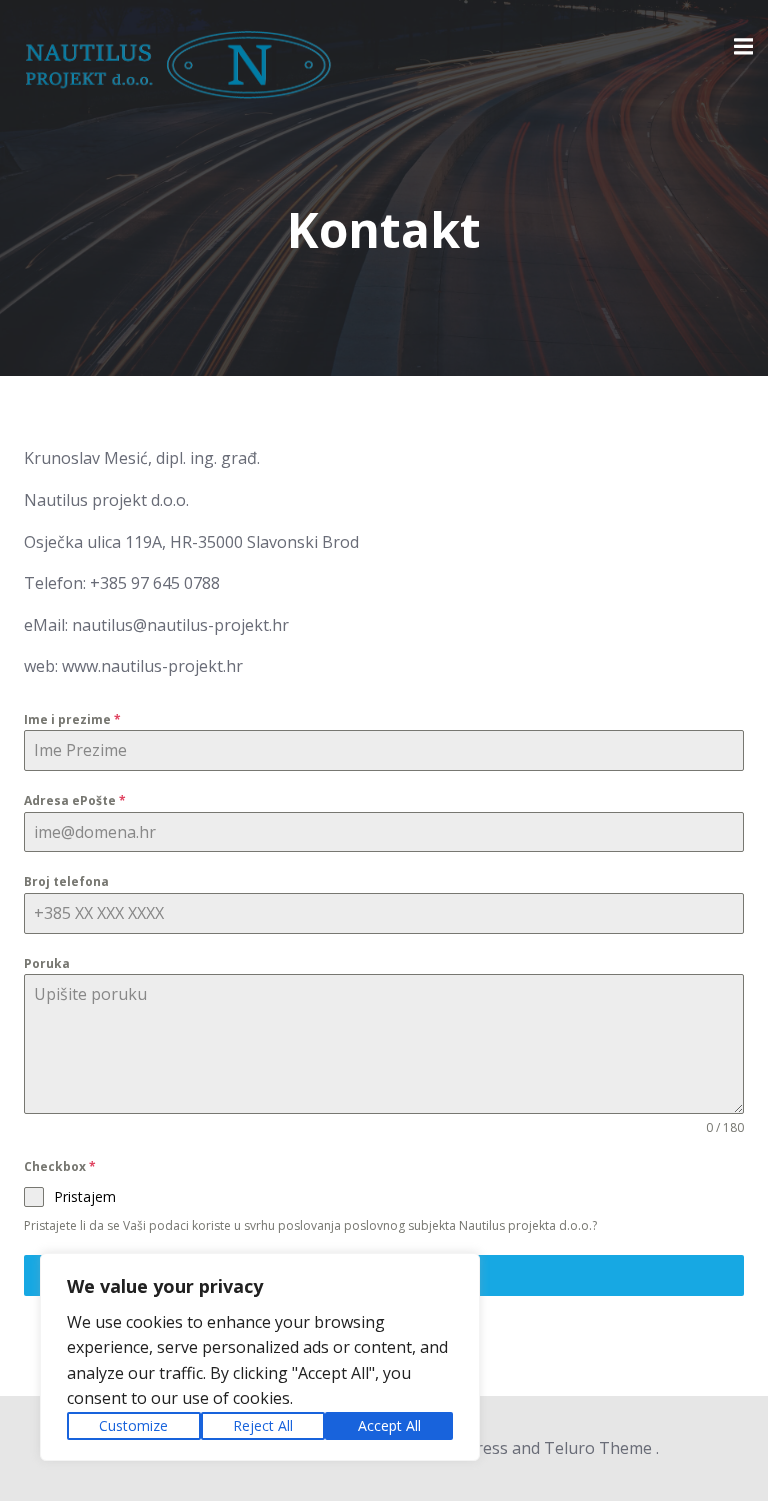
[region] (260, 1357)
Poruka (47, 963)
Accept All (389, 1425)
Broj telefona (66, 881)
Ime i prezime (72, 719)
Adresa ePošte (75, 800)
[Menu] (741, 47)
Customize (133, 1425)
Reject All (263, 1425)
